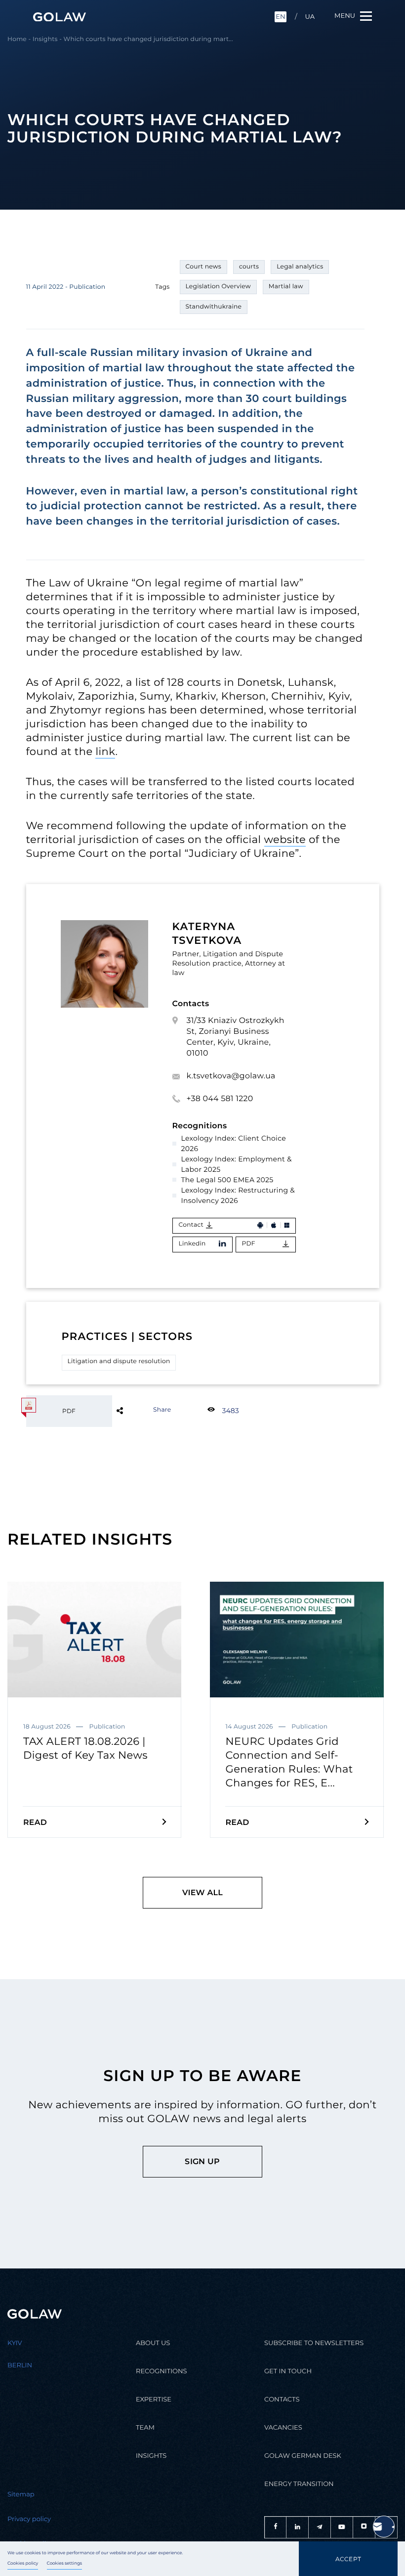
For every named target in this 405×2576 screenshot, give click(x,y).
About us (153, 2343)
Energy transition (299, 2484)
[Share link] (136, 1410)
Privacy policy (29, 2519)
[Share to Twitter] (136, 1410)
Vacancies (283, 2428)
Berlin (20, 2365)
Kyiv (15, 2343)
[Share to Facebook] (136, 1410)
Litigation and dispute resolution (119, 1361)
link (105, 752)
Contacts (282, 2399)
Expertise (154, 2399)
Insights (45, 39)
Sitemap (21, 2494)
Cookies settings (65, 2564)
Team (145, 2428)
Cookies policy (23, 2564)
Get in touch (288, 2371)
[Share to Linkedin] (136, 1410)
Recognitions (162, 2371)
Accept (348, 2559)
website (285, 840)
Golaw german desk (303, 2456)
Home (17, 39)
